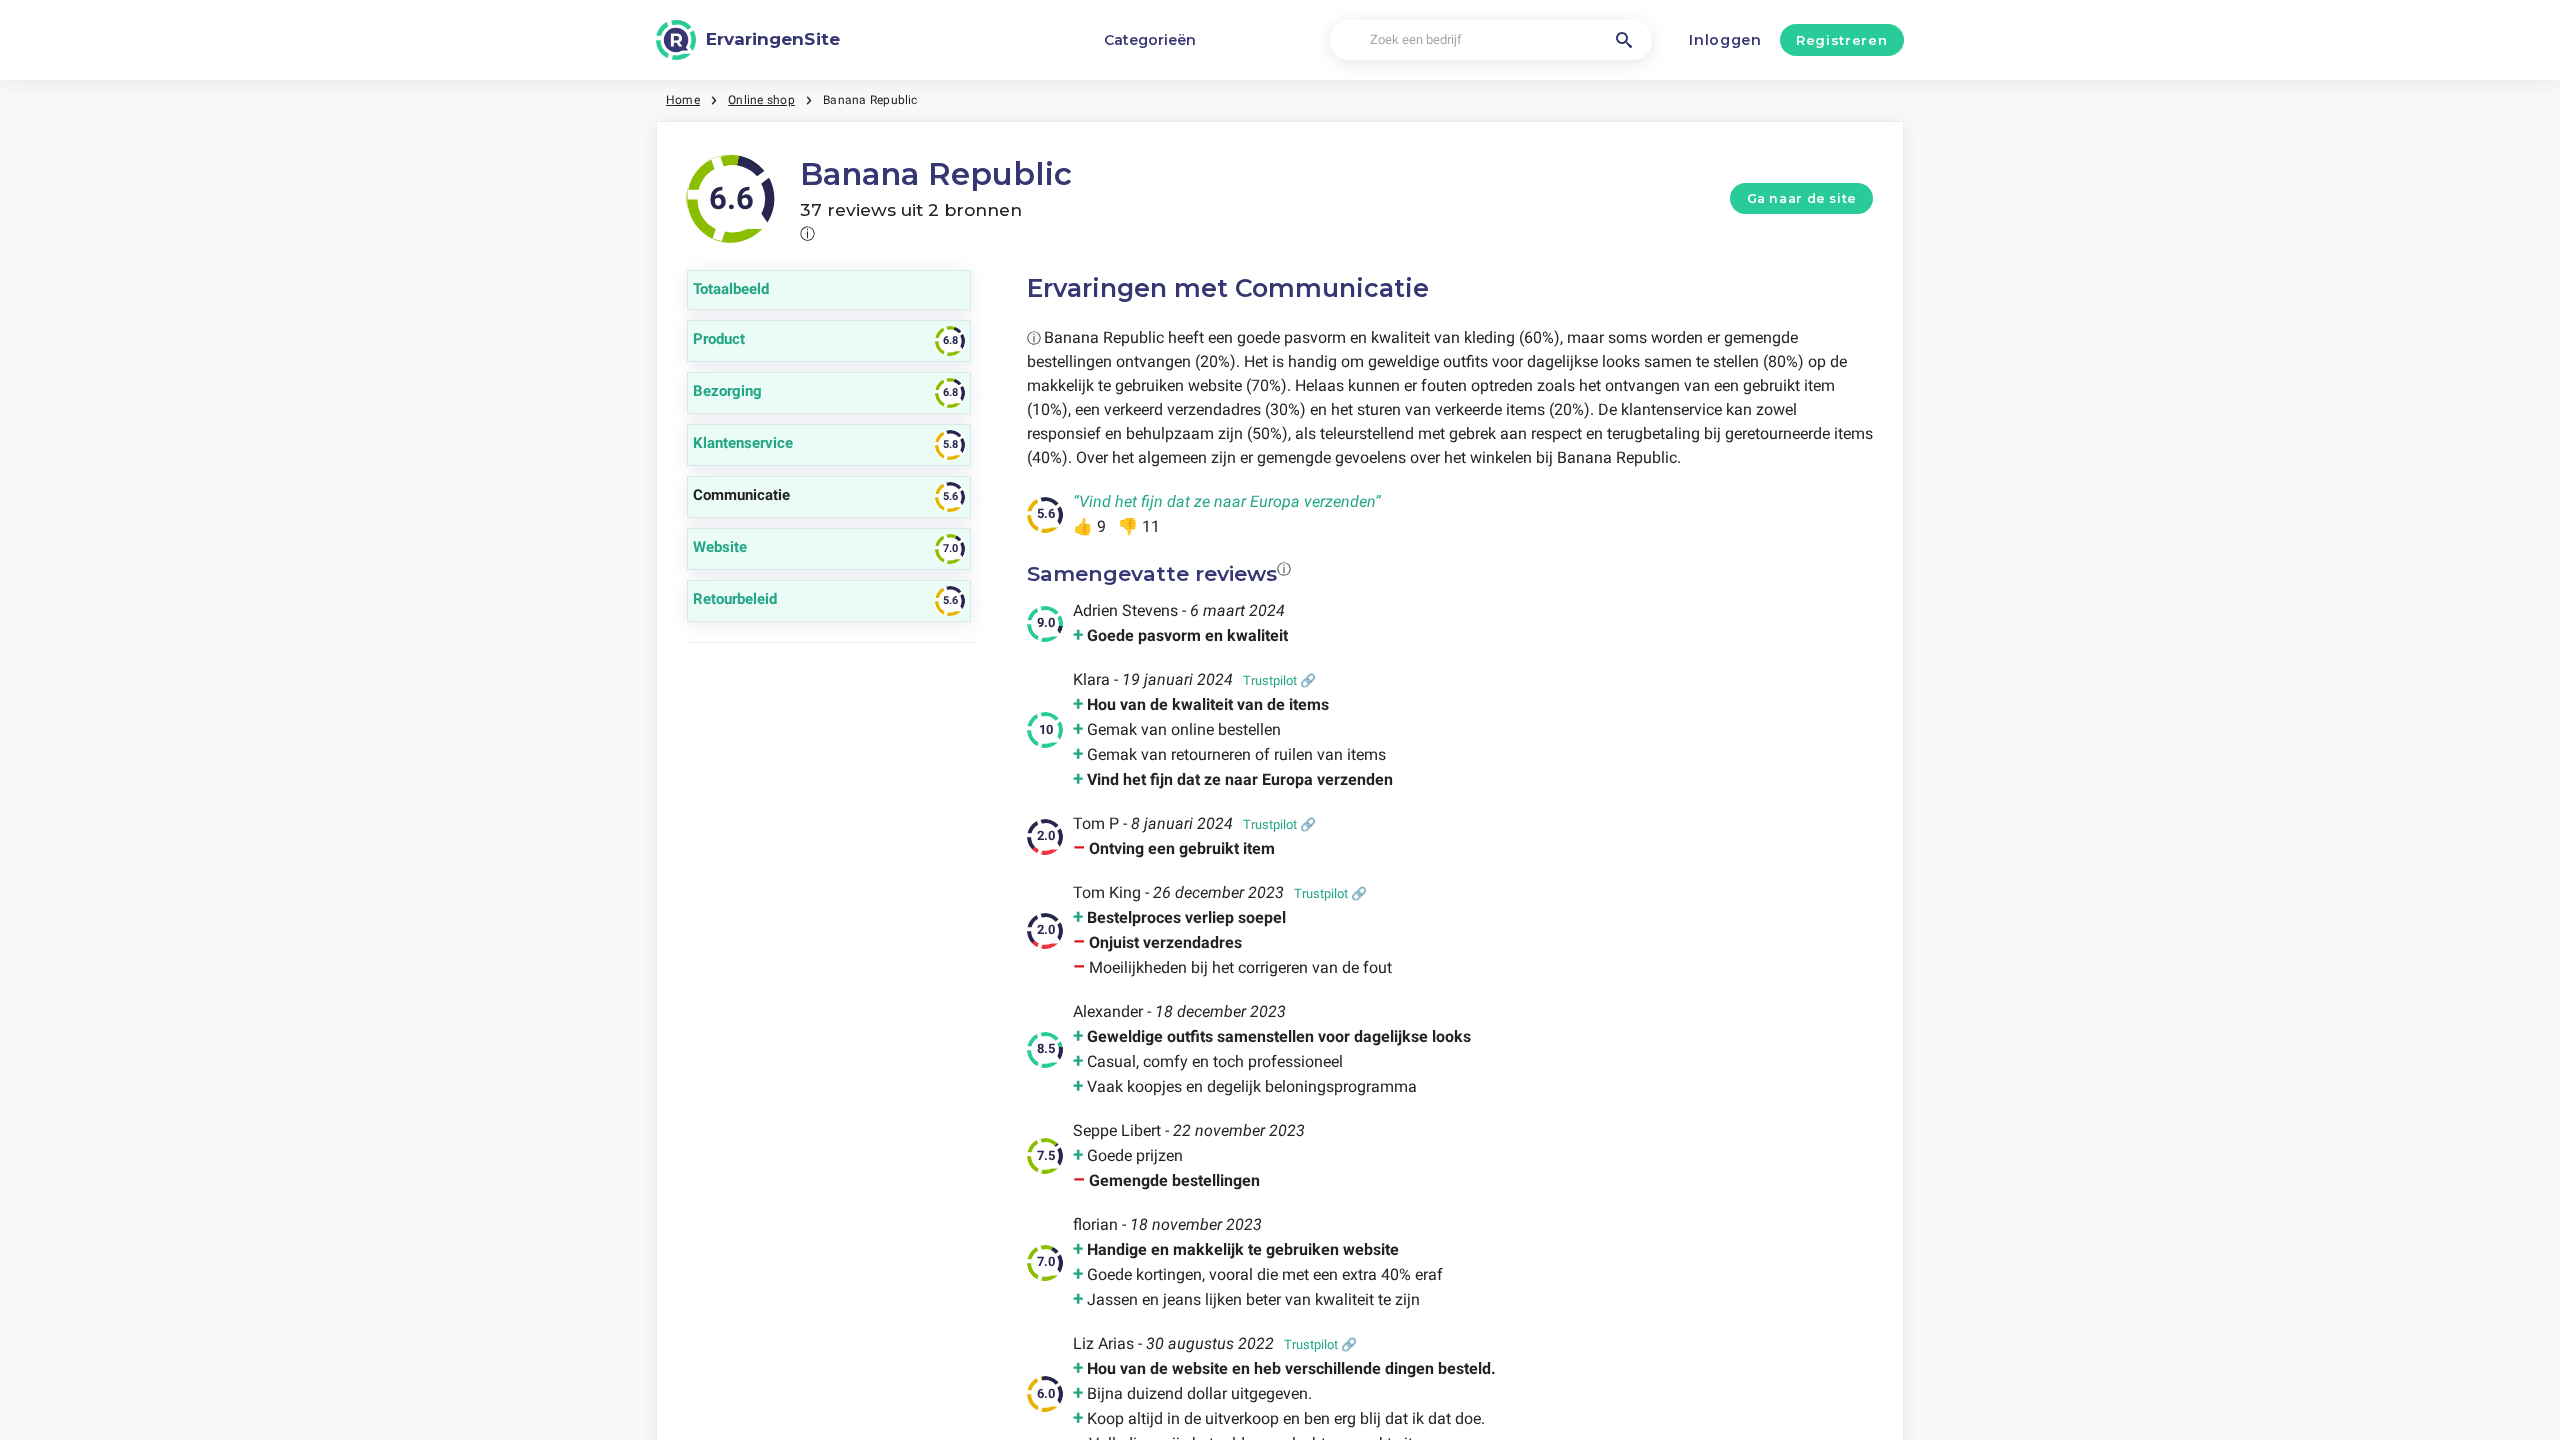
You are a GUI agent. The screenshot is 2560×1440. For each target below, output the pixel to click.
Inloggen (1725, 40)
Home (683, 100)
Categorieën (1150, 40)
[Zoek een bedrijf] (1624, 40)
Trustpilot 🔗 (1279, 680)
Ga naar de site (1802, 198)
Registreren (1841, 40)
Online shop (761, 100)
